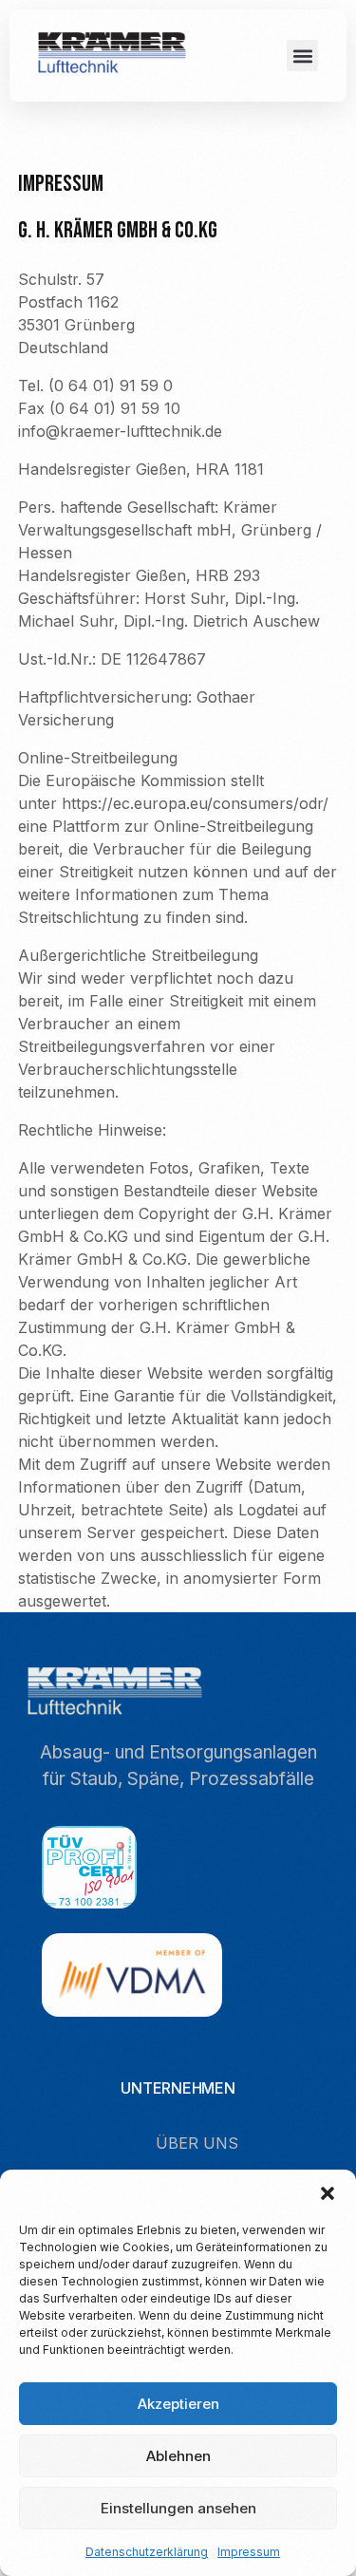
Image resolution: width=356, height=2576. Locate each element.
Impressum (249, 2552)
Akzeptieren (178, 2404)
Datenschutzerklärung (147, 2552)
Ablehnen (178, 2456)
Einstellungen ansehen (178, 2508)
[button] (328, 2193)
